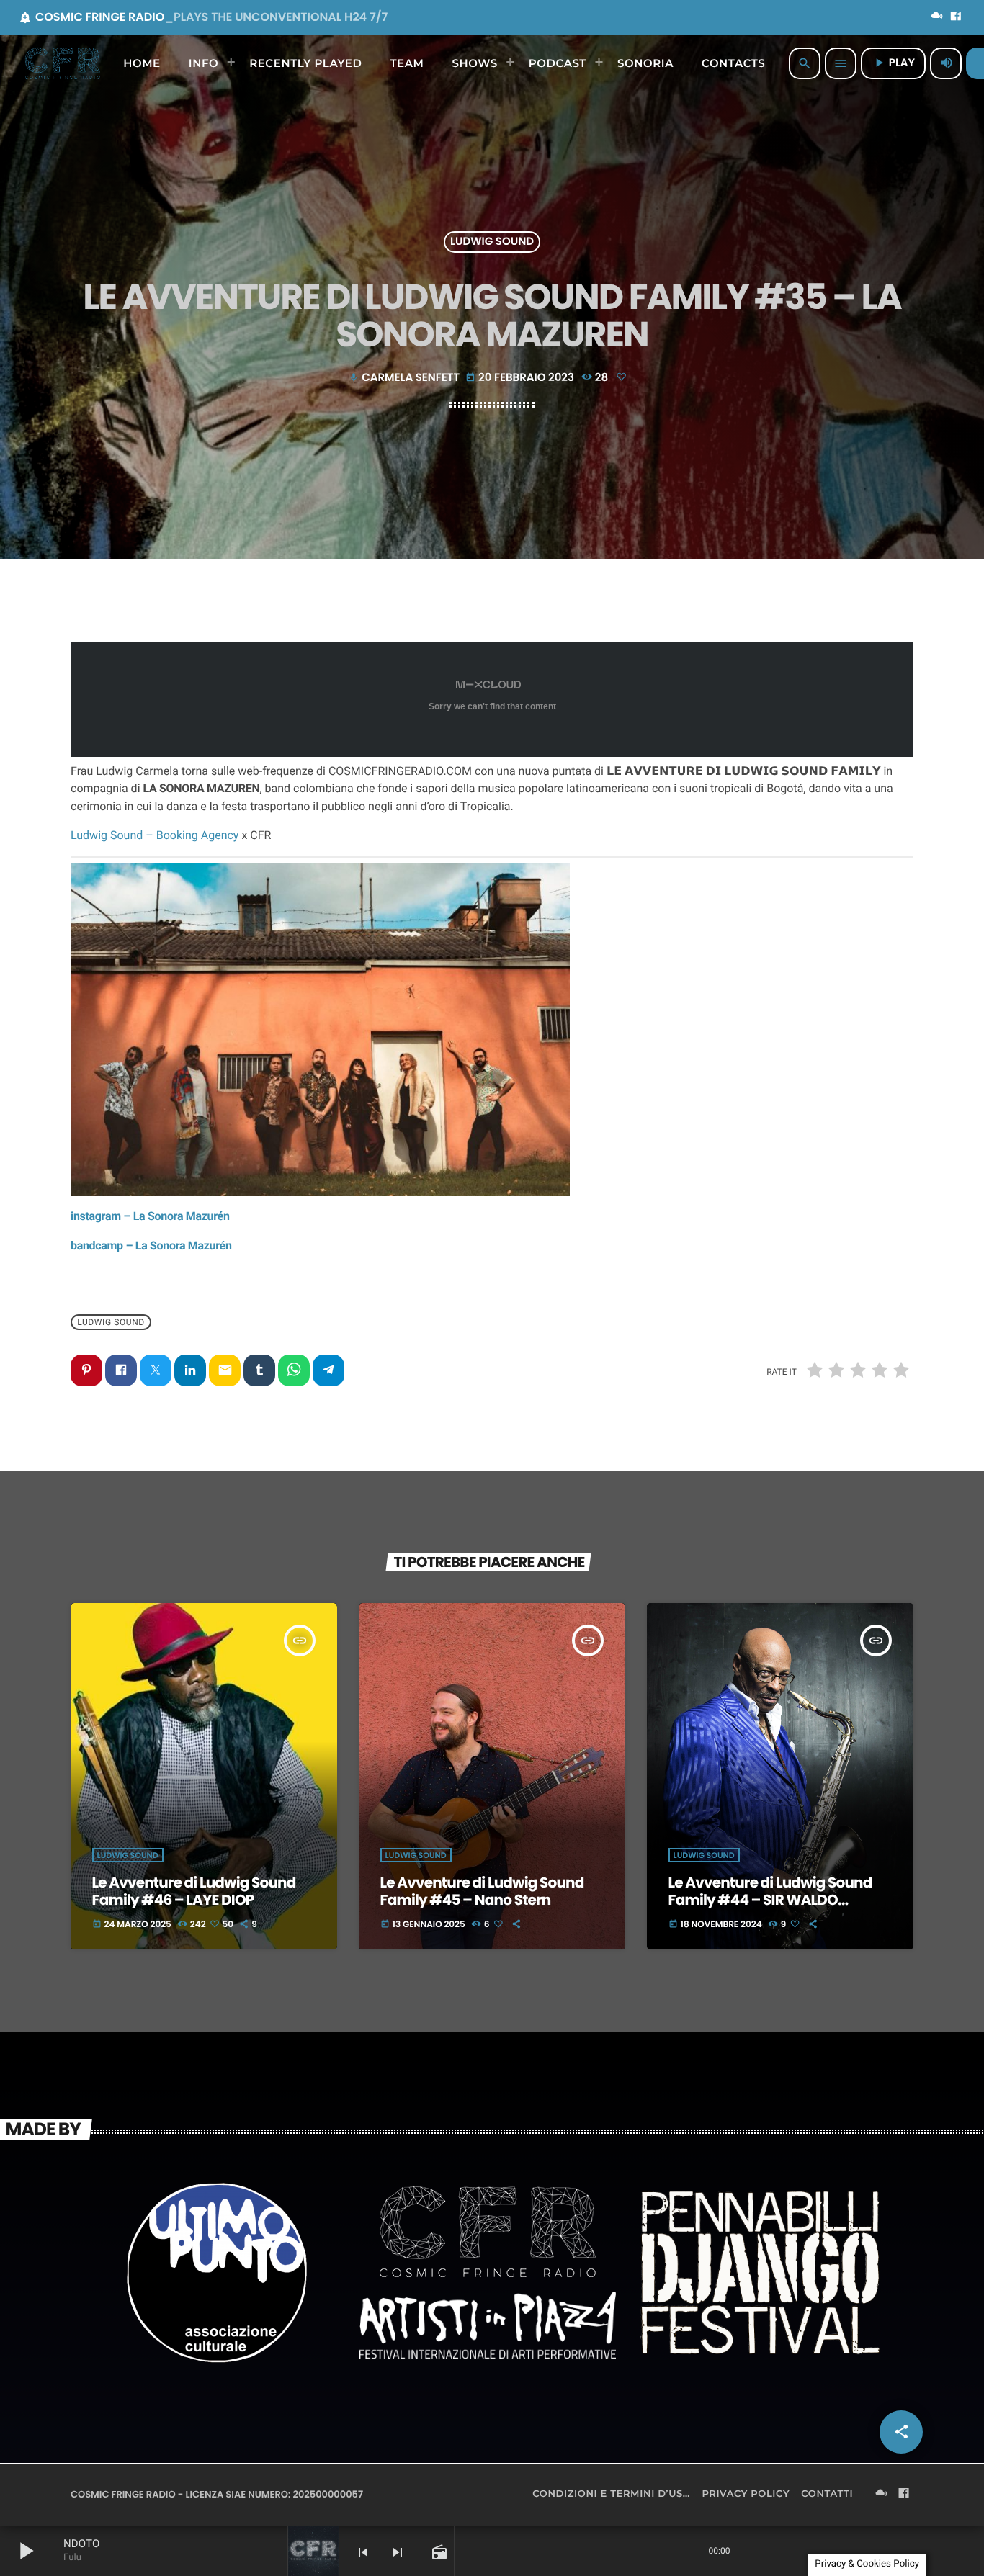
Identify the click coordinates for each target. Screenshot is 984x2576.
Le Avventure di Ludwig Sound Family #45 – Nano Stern (482, 1891)
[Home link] (63, 63)
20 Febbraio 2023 (521, 378)
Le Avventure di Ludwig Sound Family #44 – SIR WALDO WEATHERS (770, 1900)
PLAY (893, 63)
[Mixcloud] (937, 17)
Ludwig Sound (492, 242)
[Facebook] (956, 17)
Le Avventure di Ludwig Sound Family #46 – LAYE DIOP (194, 1891)
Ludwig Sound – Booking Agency (155, 835)
